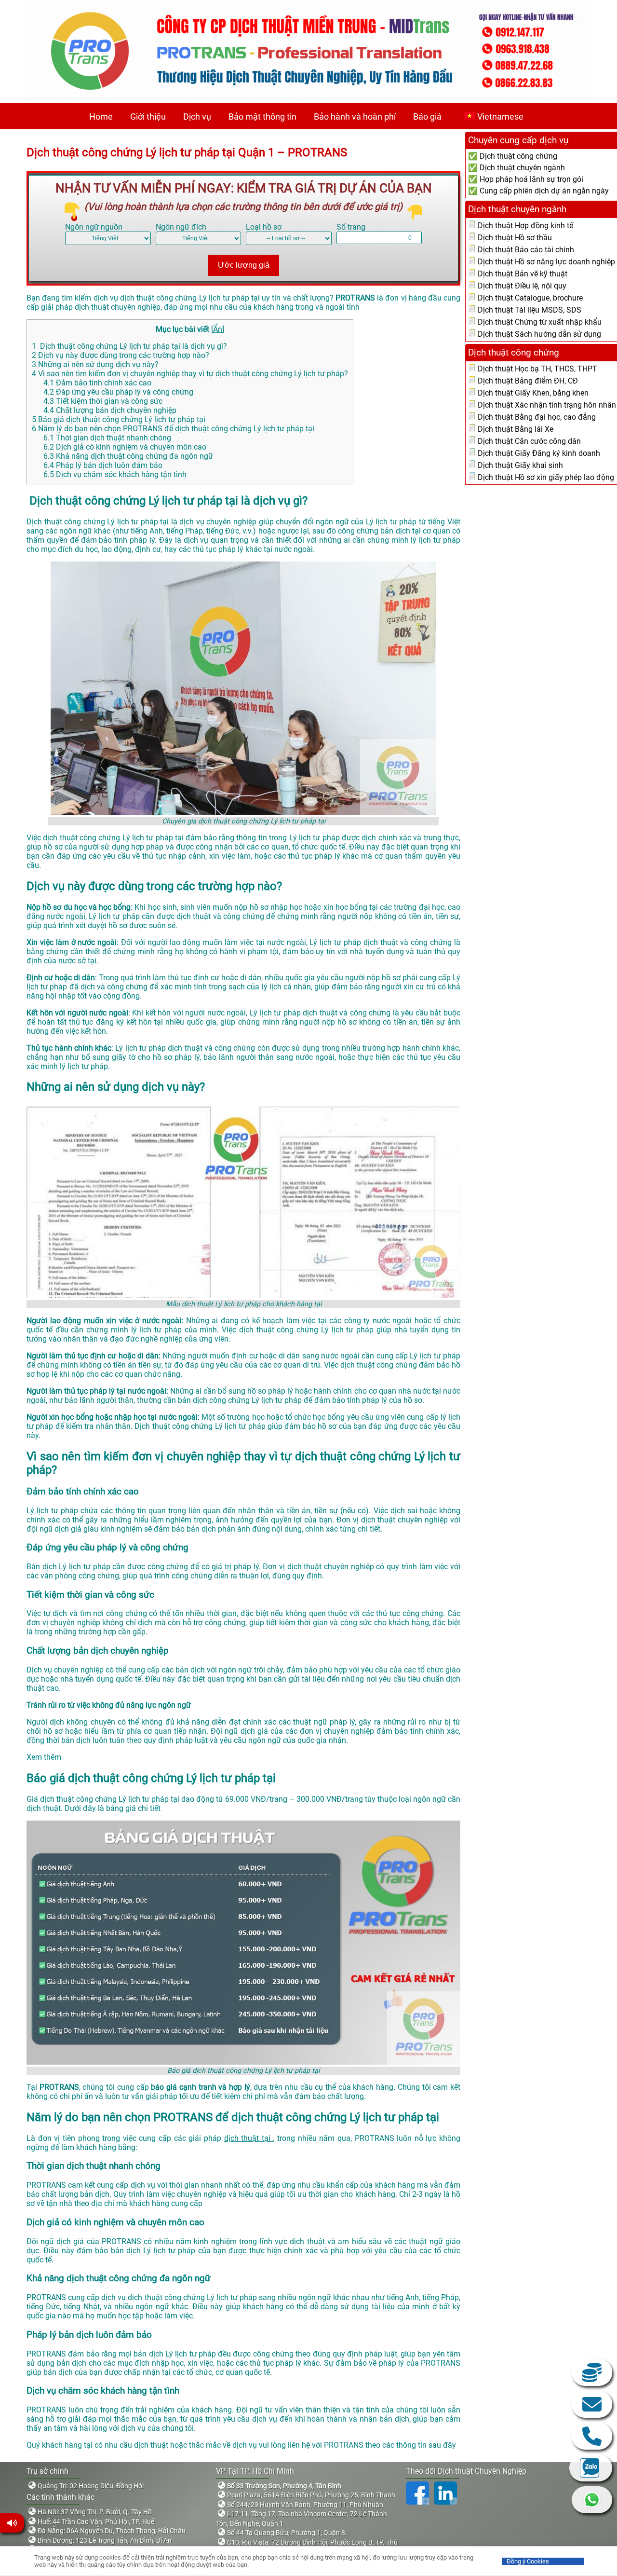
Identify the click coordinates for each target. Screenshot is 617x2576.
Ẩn (218, 329)
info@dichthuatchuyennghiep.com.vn (592, 2404)
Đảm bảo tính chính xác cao (97, 383)
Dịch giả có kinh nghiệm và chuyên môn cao (125, 447)
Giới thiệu (148, 116)
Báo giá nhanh (592, 2372)
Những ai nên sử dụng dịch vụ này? (95, 364)
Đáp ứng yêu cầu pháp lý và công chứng (118, 392)
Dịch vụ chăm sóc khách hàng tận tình (115, 474)
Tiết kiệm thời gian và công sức (103, 401)
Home (101, 116)
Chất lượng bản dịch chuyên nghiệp (110, 410)
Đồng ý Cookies (528, 2561)
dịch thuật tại (249, 2138)
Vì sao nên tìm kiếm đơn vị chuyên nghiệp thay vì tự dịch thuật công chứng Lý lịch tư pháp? (190, 374)
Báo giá (427, 116)
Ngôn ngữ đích (181, 227)
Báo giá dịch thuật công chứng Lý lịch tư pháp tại (119, 419)
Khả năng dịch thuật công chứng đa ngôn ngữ (128, 456)
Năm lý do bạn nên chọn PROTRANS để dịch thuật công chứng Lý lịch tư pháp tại (173, 429)
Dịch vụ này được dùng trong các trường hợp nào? (121, 355)
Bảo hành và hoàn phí (355, 116)
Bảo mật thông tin (262, 116)
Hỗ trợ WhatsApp (592, 2500)
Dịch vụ (197, 116)
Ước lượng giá (244, 265)
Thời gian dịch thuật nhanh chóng (108, 438)
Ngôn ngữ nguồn (94, 227)
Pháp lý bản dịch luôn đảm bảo (103, 465)
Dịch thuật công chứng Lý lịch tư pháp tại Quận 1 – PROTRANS (187, 152)
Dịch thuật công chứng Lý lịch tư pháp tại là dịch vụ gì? (129, 346)
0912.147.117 (592, 2436)
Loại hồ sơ (264, 227)
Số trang (351, 227)
